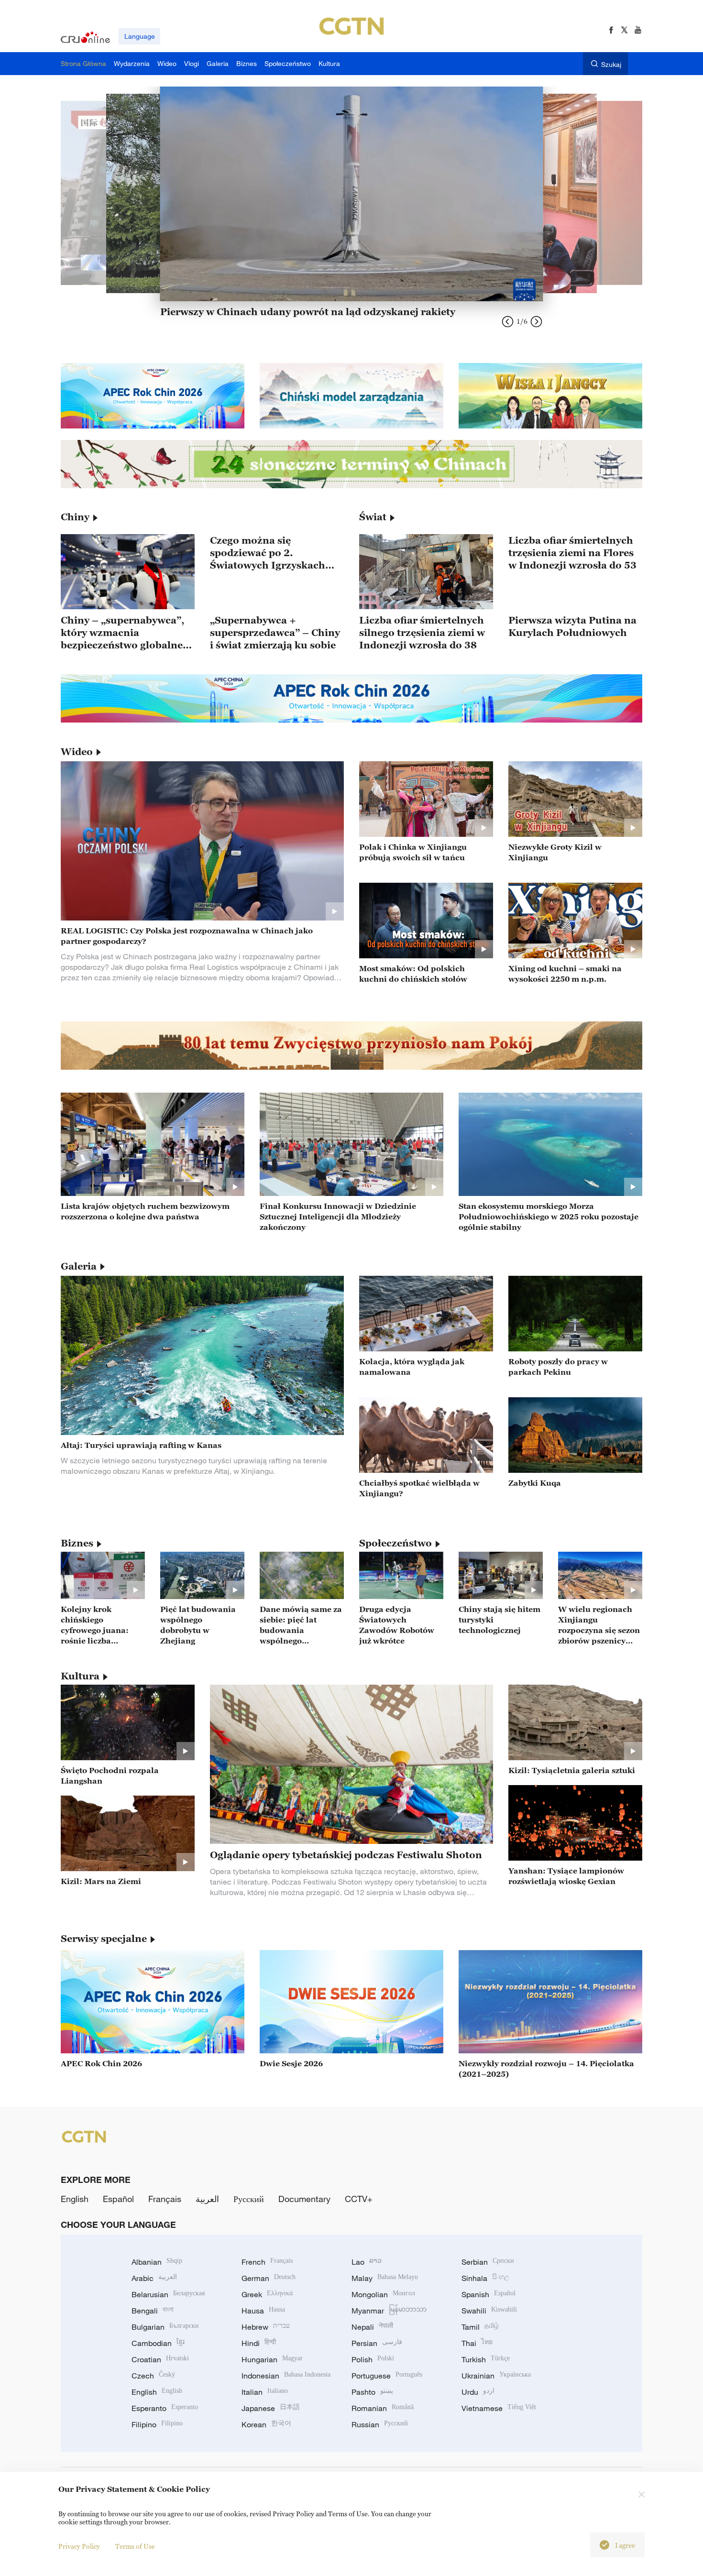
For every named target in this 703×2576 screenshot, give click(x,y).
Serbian (488, 2262)
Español (118, 2199)
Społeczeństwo (395, 1543)
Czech (153, 2376)
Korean (266, 2424)
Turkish (486, 2359)
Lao (367, 2262)
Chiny (75, 517)
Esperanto (165, 2408)
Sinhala (485, 2278)
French (267, 2262)
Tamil (480, 2327)
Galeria (79, 1266)
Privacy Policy (79, 2546)
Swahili (489, 2311)
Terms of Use (135, 2546)
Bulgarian (165, 2327)
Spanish (489, 2294)
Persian (377, 2343)
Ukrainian (496, 2376)
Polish (373, 2359)
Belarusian (168, 2294)
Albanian (157, 2262)
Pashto (372, 2392)
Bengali (153, 2311)
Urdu (478, 2392)
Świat (373, 517)
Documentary (304, 2199)
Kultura (80, 1676)
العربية (207, 2199)
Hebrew (266, 2327)
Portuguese (387, 2376)
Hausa (263, 2311)
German (269, 2278)
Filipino (157, 2424)
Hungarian (272, 2359)
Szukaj (611, 64)
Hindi (259, 2343)
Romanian (383, 2408)
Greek (267, 2294)
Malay (385, 2278)
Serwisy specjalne (104, 1939)
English (75, 2199)
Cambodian (158, 2343)
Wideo (77, 752)
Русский (249, 2199)
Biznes (77, 1543)
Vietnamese (499, 2408)
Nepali (372, 2327)
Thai (477, 2343)
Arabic (154, 2278)
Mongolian (383, 2294)
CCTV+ (359, 2199)
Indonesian (286, 2376)
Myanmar (389, 2311)
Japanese (271, 2408)
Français (165, 2199)
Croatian (160, 2359)
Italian (265, 2392)
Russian (380, 2424)
